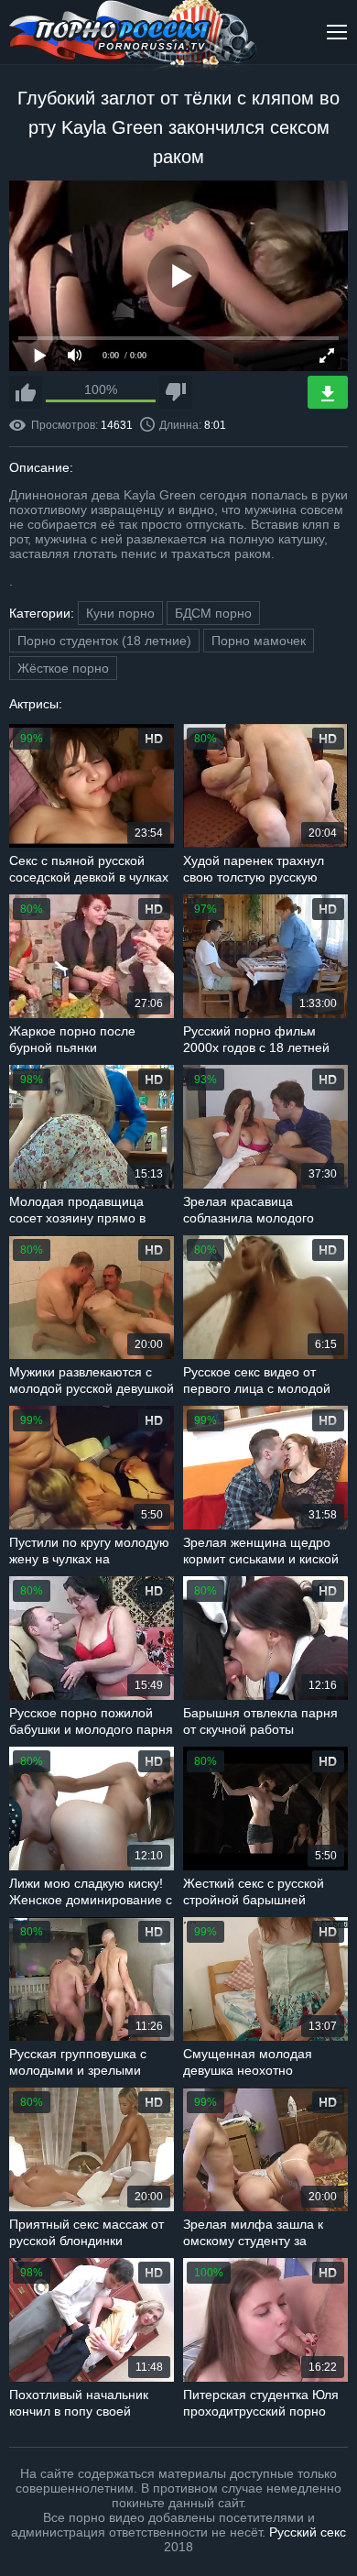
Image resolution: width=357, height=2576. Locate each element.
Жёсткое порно (63, 668)
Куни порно (120, 613)
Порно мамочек (259, 641)
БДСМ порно (213, 613)
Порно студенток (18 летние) (104, 641)
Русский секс (308, 2532)
